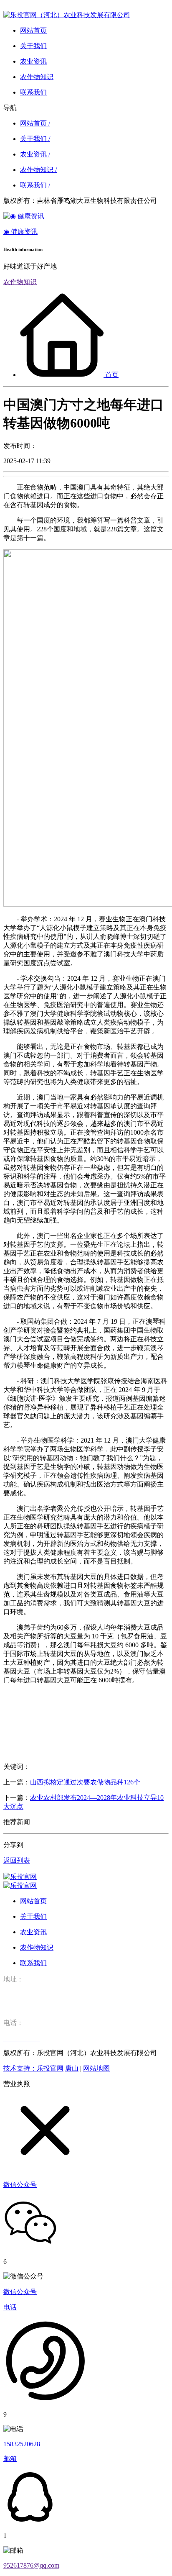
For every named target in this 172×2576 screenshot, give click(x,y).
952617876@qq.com (31, 2565)
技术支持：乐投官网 (33, 2068)
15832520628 (22, 2444)
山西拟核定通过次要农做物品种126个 (85, 1782)
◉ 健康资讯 (20, 232)
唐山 (72, 2068)
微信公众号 (20, 2292)
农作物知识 (20, 282)
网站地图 (96, 2068)
